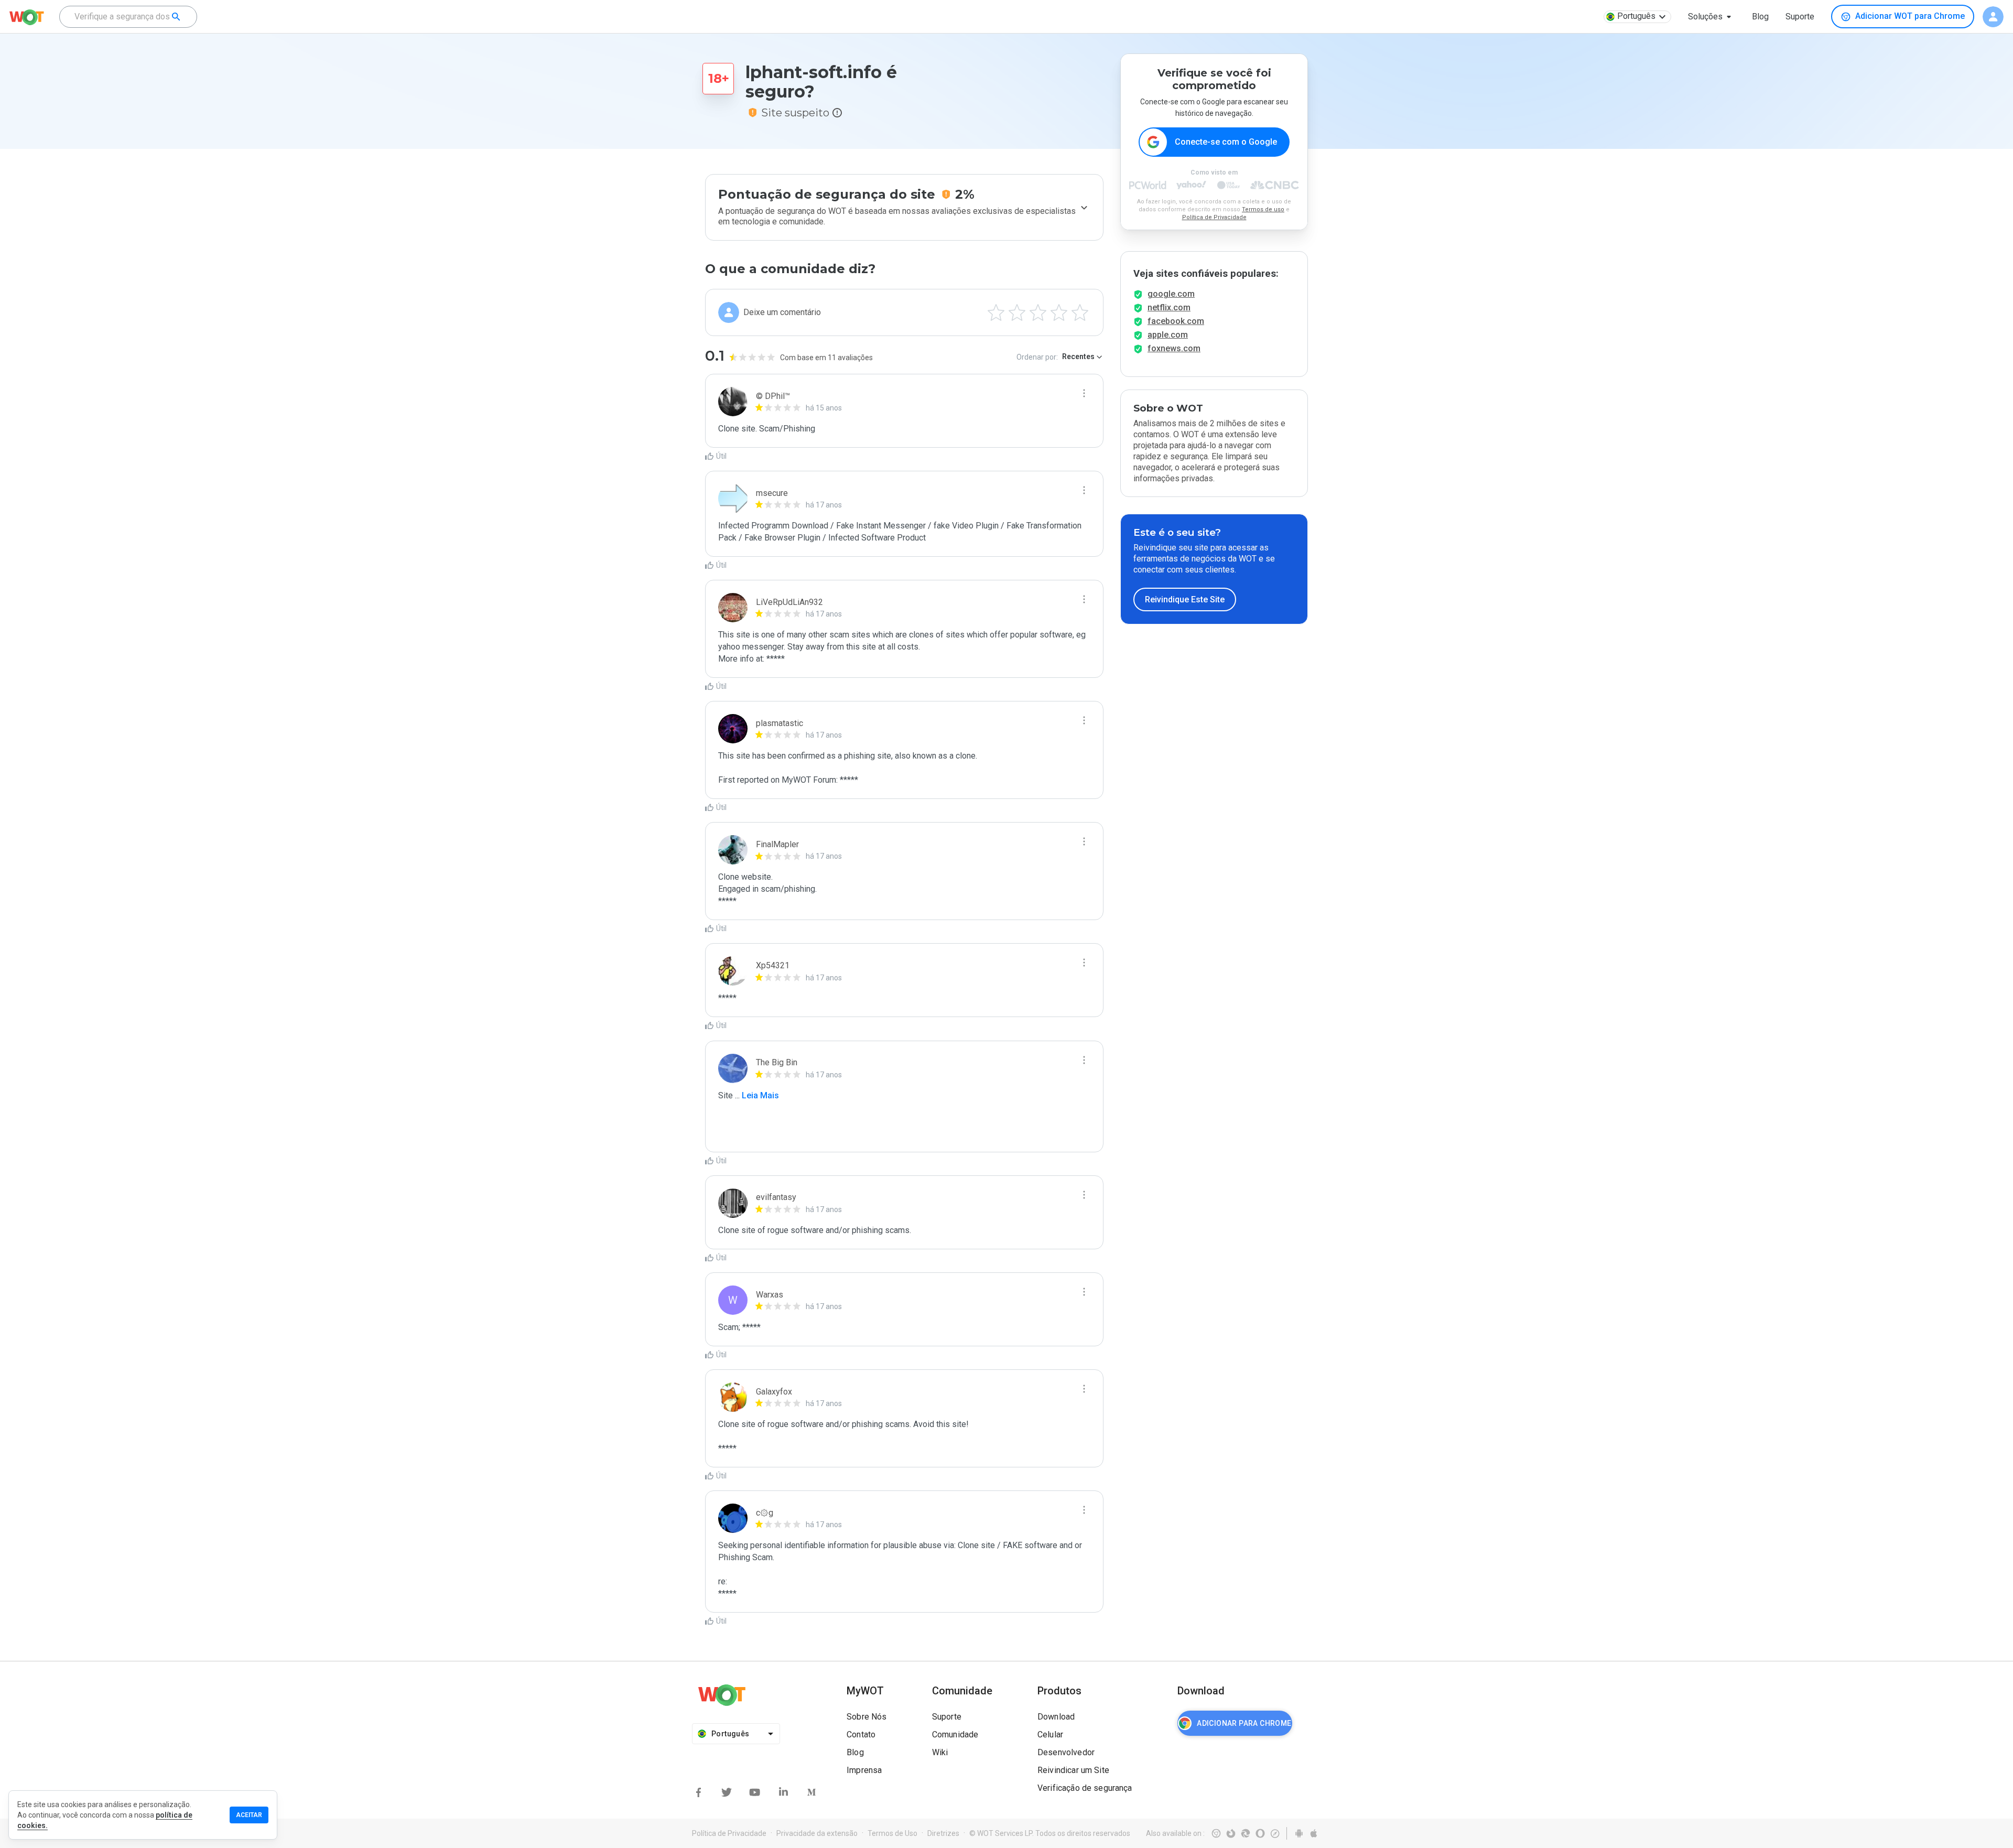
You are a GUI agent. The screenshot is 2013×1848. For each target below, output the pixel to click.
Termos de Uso (892, 1833)
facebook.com (1176, 321)
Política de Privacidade (1214, 217)
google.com (1171, 294)
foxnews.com (1174, 348)
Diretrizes (943, 1833)
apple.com (1168, 335)
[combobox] (128, 17)
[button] (1712, 17)
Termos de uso (1263, 209)
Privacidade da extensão (817, 1833)
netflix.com (1169, 307)
